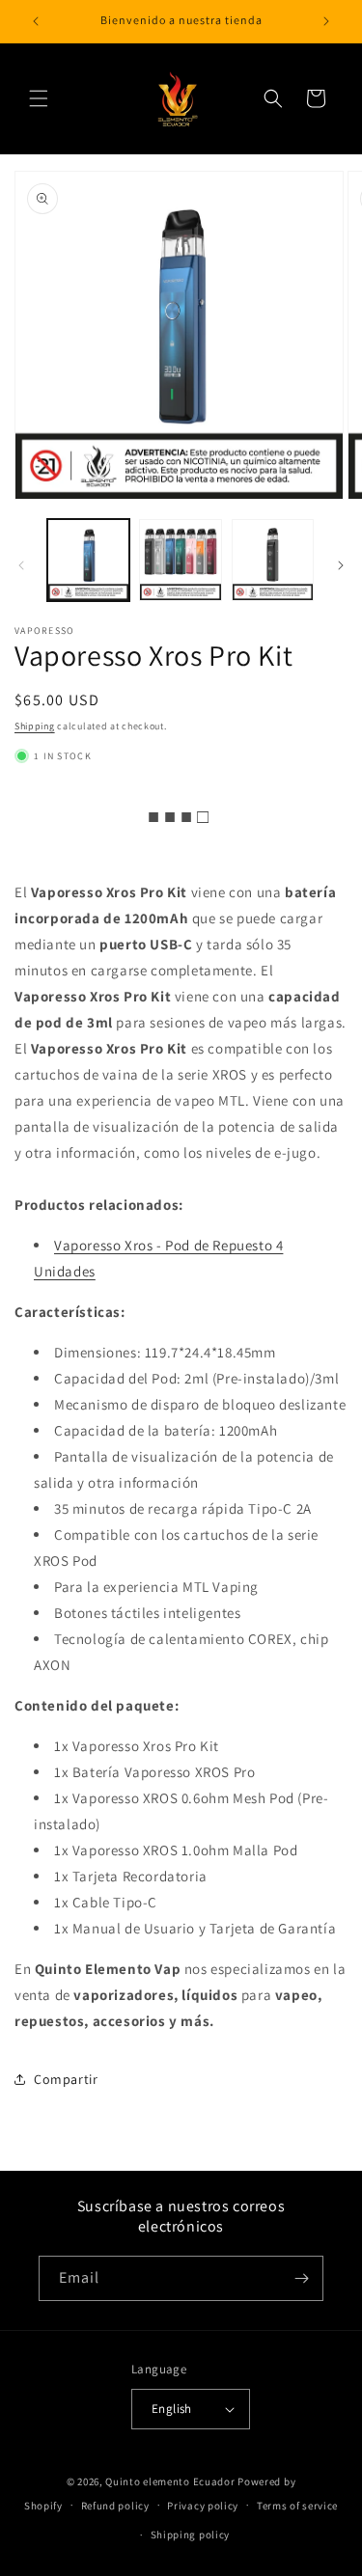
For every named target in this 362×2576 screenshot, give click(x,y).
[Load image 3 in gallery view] (273, 560)
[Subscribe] (301, 2278)
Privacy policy (203, 2506)
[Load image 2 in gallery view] (180, 560)
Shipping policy (191, 2535)
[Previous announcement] (36, 21)
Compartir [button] (66, 2079)
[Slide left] (21, 565)
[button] (39, 98)
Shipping (35, 726)
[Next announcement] (326, 21)
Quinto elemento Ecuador (170, 2481)
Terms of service (297, 2506)
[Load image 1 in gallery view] (88, 560)
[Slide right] (341, 565)
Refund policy (115, 2506)
